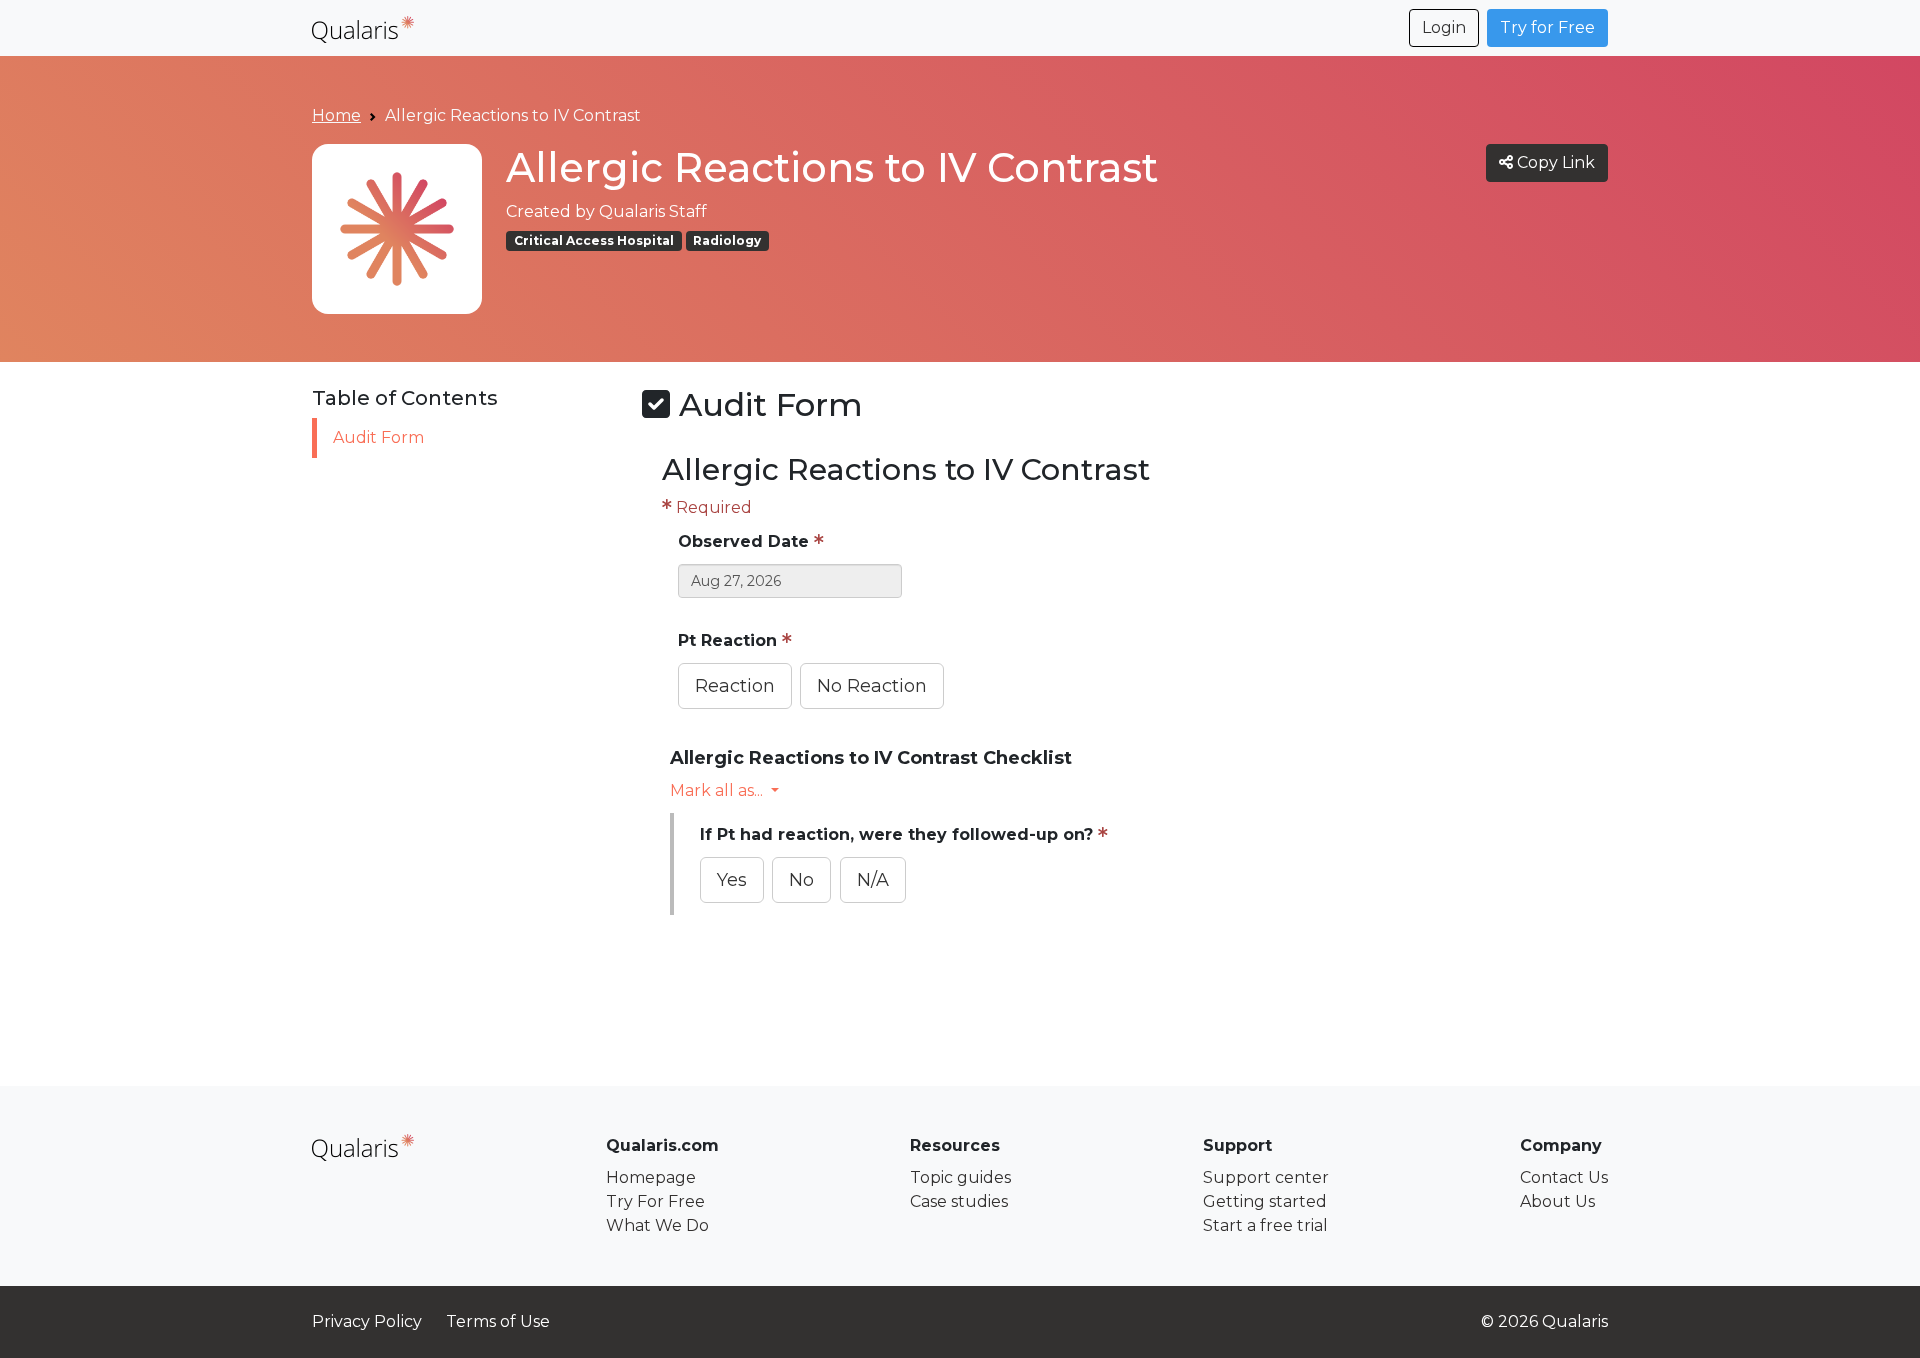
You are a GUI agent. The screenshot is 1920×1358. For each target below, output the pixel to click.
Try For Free (655, 1201)
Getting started (1265, 1201)
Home (336, 115)
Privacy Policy (367, 1321)
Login (1444, 27)
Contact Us (1564, 1177)
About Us (1557, 1201)
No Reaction (872, 686)
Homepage (651, 1177)
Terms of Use (498, 1321)
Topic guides (960, 1177)
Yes (732, 880)
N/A (873, 880)
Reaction (735, 686)
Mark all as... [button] (716, 790)
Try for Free (1547, 27)
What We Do (657, 1225)
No (801, 880)
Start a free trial (1265, 1225)
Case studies (959, 1201)
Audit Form (378, 437)
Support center (1266, 1177)
